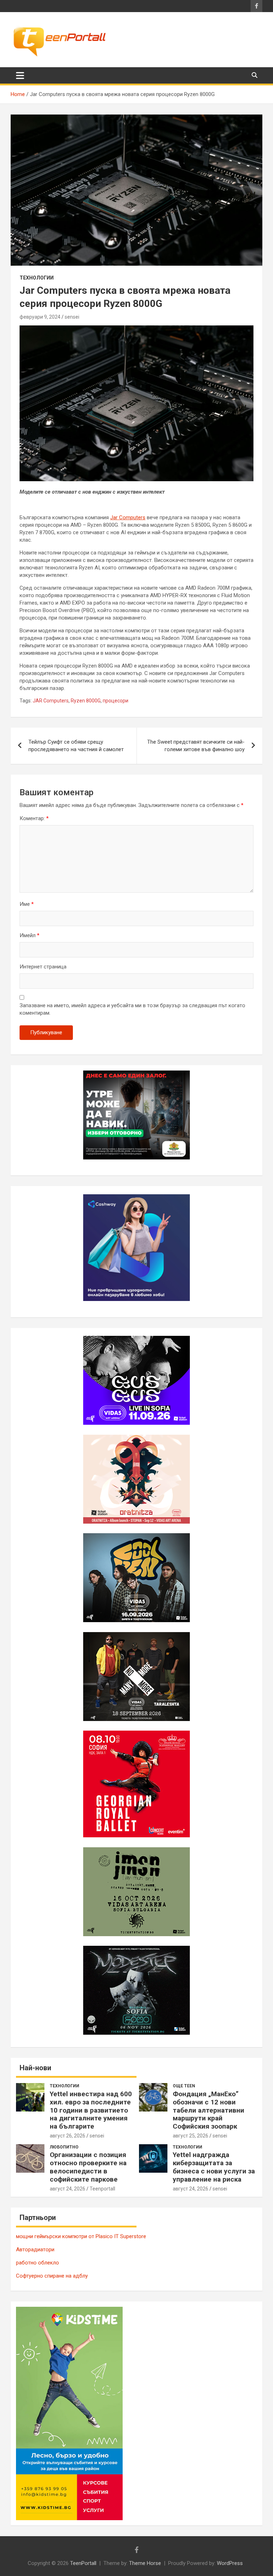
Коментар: (34, 818)
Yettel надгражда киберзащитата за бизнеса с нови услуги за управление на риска (214, 2167)
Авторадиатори (35, 2250)
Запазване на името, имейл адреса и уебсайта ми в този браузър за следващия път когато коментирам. (132, 1009)
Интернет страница (43, 967)
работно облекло (38, 2263)
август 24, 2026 (68, 2189)
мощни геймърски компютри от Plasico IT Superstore (81, 2236)
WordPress (230, 2563)
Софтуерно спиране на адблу (52, 2276)
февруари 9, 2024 (40, 317)
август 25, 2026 (191, 2136)
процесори (116, 701)
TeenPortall (83, 2563)
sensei (72, 317)
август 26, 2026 (68, 2136)
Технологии (37, 278)
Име (27, 904)
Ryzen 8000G (86, 701)
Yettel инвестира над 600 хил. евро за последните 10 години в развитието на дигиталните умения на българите (91, 2110)
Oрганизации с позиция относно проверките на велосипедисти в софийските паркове (88, 2167)
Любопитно (64, 2147)
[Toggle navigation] (20, 75)
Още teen (184, 2086)
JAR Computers (51, 701)
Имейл (30, 935)
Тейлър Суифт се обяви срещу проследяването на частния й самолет (76, 746)
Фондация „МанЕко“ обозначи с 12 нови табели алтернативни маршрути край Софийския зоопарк (208, 2110)
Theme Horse (145, 2563)
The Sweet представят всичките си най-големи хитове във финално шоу (196, 746)
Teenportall (102, 2189)
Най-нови (35, 2068)
